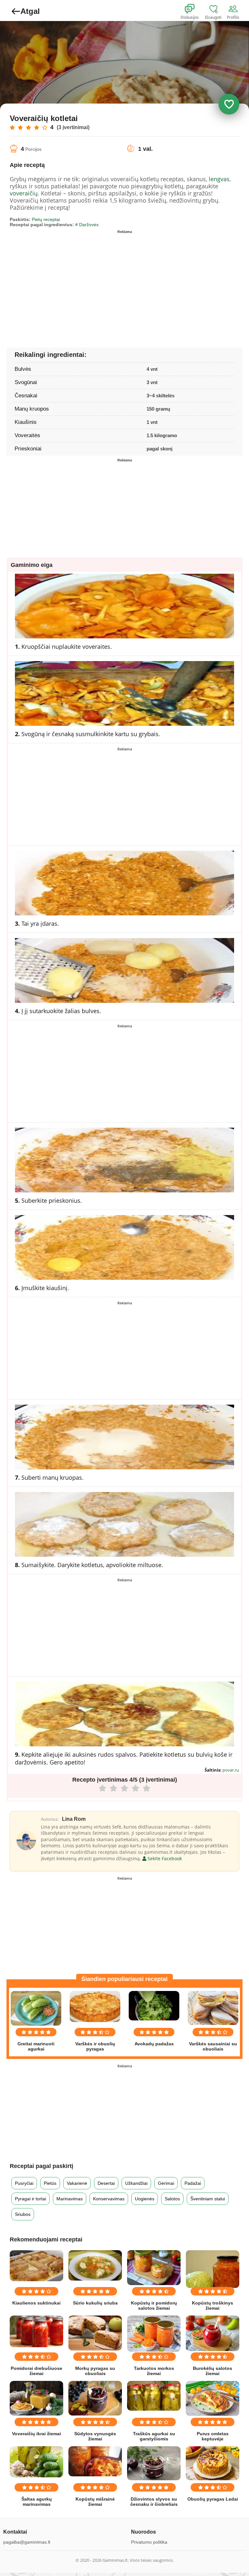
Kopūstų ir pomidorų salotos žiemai (154, 2305)
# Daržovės (87, 225)
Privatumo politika (149, 2542)
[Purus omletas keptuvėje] (213, 2398)
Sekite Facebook (164, 1858)
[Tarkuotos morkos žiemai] (154, 2334)
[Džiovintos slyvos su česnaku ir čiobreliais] (154, 2463)
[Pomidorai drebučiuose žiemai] (36, 2332)
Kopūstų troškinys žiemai (213, 2305)
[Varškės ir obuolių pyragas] (95, 2006)
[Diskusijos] (194, 9)
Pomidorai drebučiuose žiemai (36, 2371)
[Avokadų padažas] (154, 2006)
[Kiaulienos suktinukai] (36, 2266)
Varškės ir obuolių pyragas (95, 2046)
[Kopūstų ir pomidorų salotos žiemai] (154, 2268)
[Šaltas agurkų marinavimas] (36, 2462)
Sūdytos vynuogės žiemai (95, 2436)
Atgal (30, 11)
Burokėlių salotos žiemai (213, 2371)
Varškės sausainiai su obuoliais (213, 2046)
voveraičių (24, 193)
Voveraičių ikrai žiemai (36, 2434)
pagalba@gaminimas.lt (27, 2542)
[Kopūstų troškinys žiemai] (213, 2269)
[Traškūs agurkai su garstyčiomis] (154, 2396)
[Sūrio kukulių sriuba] (95, 2266)
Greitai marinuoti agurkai (36, 2046)
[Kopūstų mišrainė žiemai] (95, 2461)
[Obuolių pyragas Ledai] (213, 2463)
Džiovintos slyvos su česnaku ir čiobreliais (154, 2502)
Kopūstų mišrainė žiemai (95, 2502)
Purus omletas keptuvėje (213, 2436)
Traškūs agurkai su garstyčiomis (154, 2436)
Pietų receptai (46, 219)
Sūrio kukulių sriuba (95, 2303)
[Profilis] (234, 9)
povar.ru (231, 1770)
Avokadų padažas (154, 2044)
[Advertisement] (67, 282)
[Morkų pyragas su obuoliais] (95, 2333)
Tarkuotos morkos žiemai (154, 2371)
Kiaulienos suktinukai (36, 2303)
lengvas (219, 179)
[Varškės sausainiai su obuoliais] (213, 2008)
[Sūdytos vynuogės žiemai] (95, 2398)
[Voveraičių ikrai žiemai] (36, 2398)
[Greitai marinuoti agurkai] (36, 2008)
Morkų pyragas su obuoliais (95, 2371)
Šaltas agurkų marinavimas (37, 2502)
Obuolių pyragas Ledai (213, 2499)
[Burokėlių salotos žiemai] (213, 2333)
